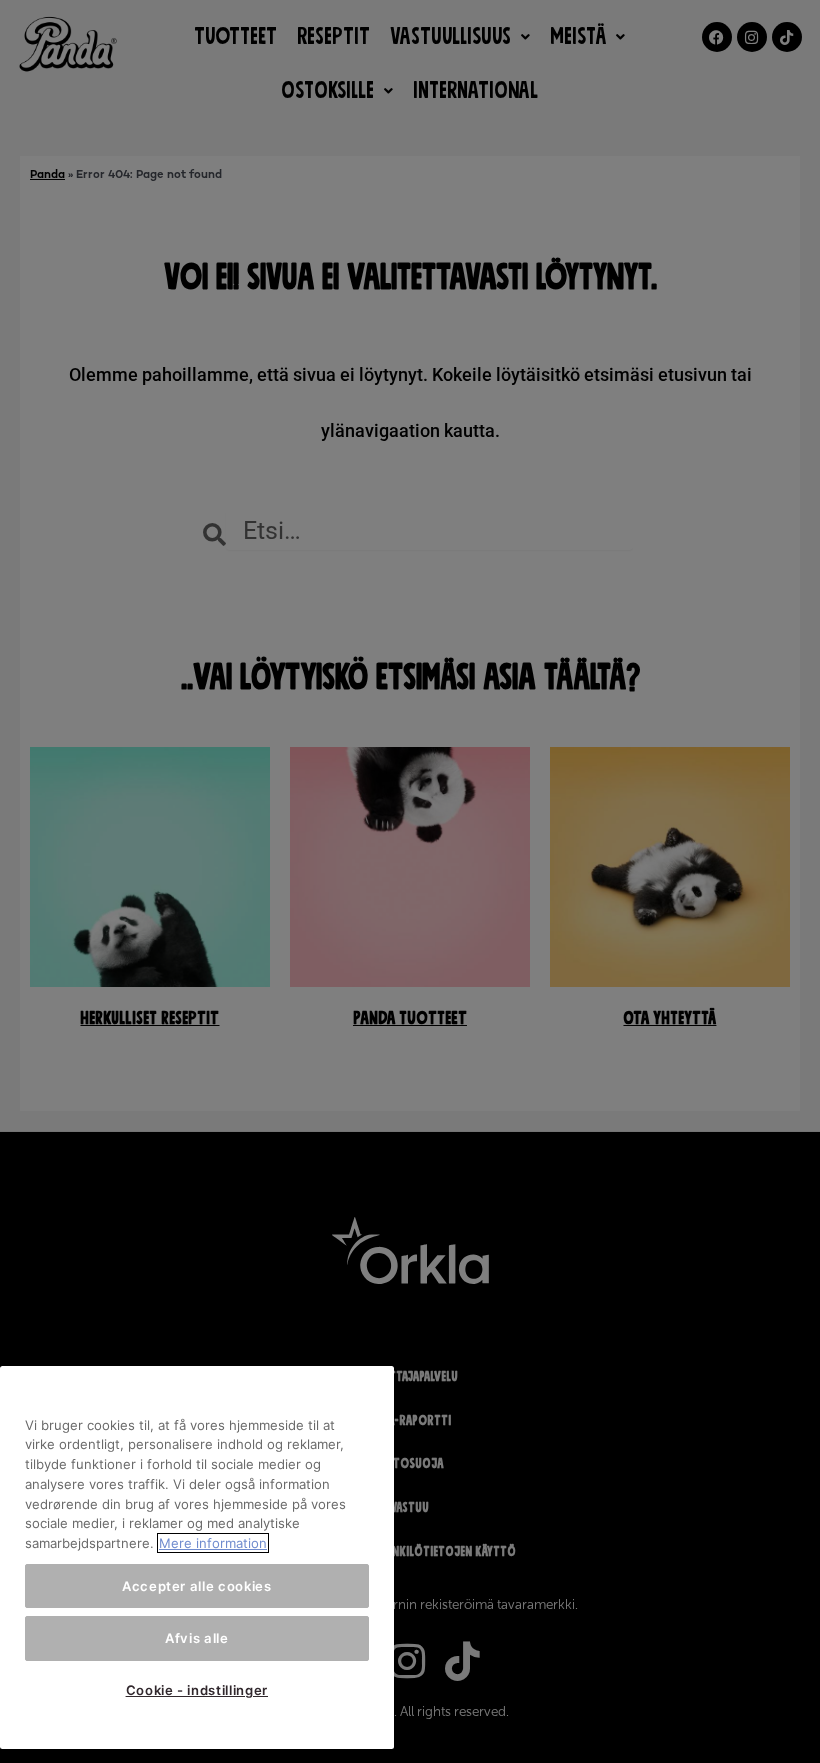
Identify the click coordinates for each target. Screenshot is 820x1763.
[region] (197, 1558)
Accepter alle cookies (197, 1586)
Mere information (213, 1543)
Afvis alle (197, 1638)
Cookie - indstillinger (197, 1690)
